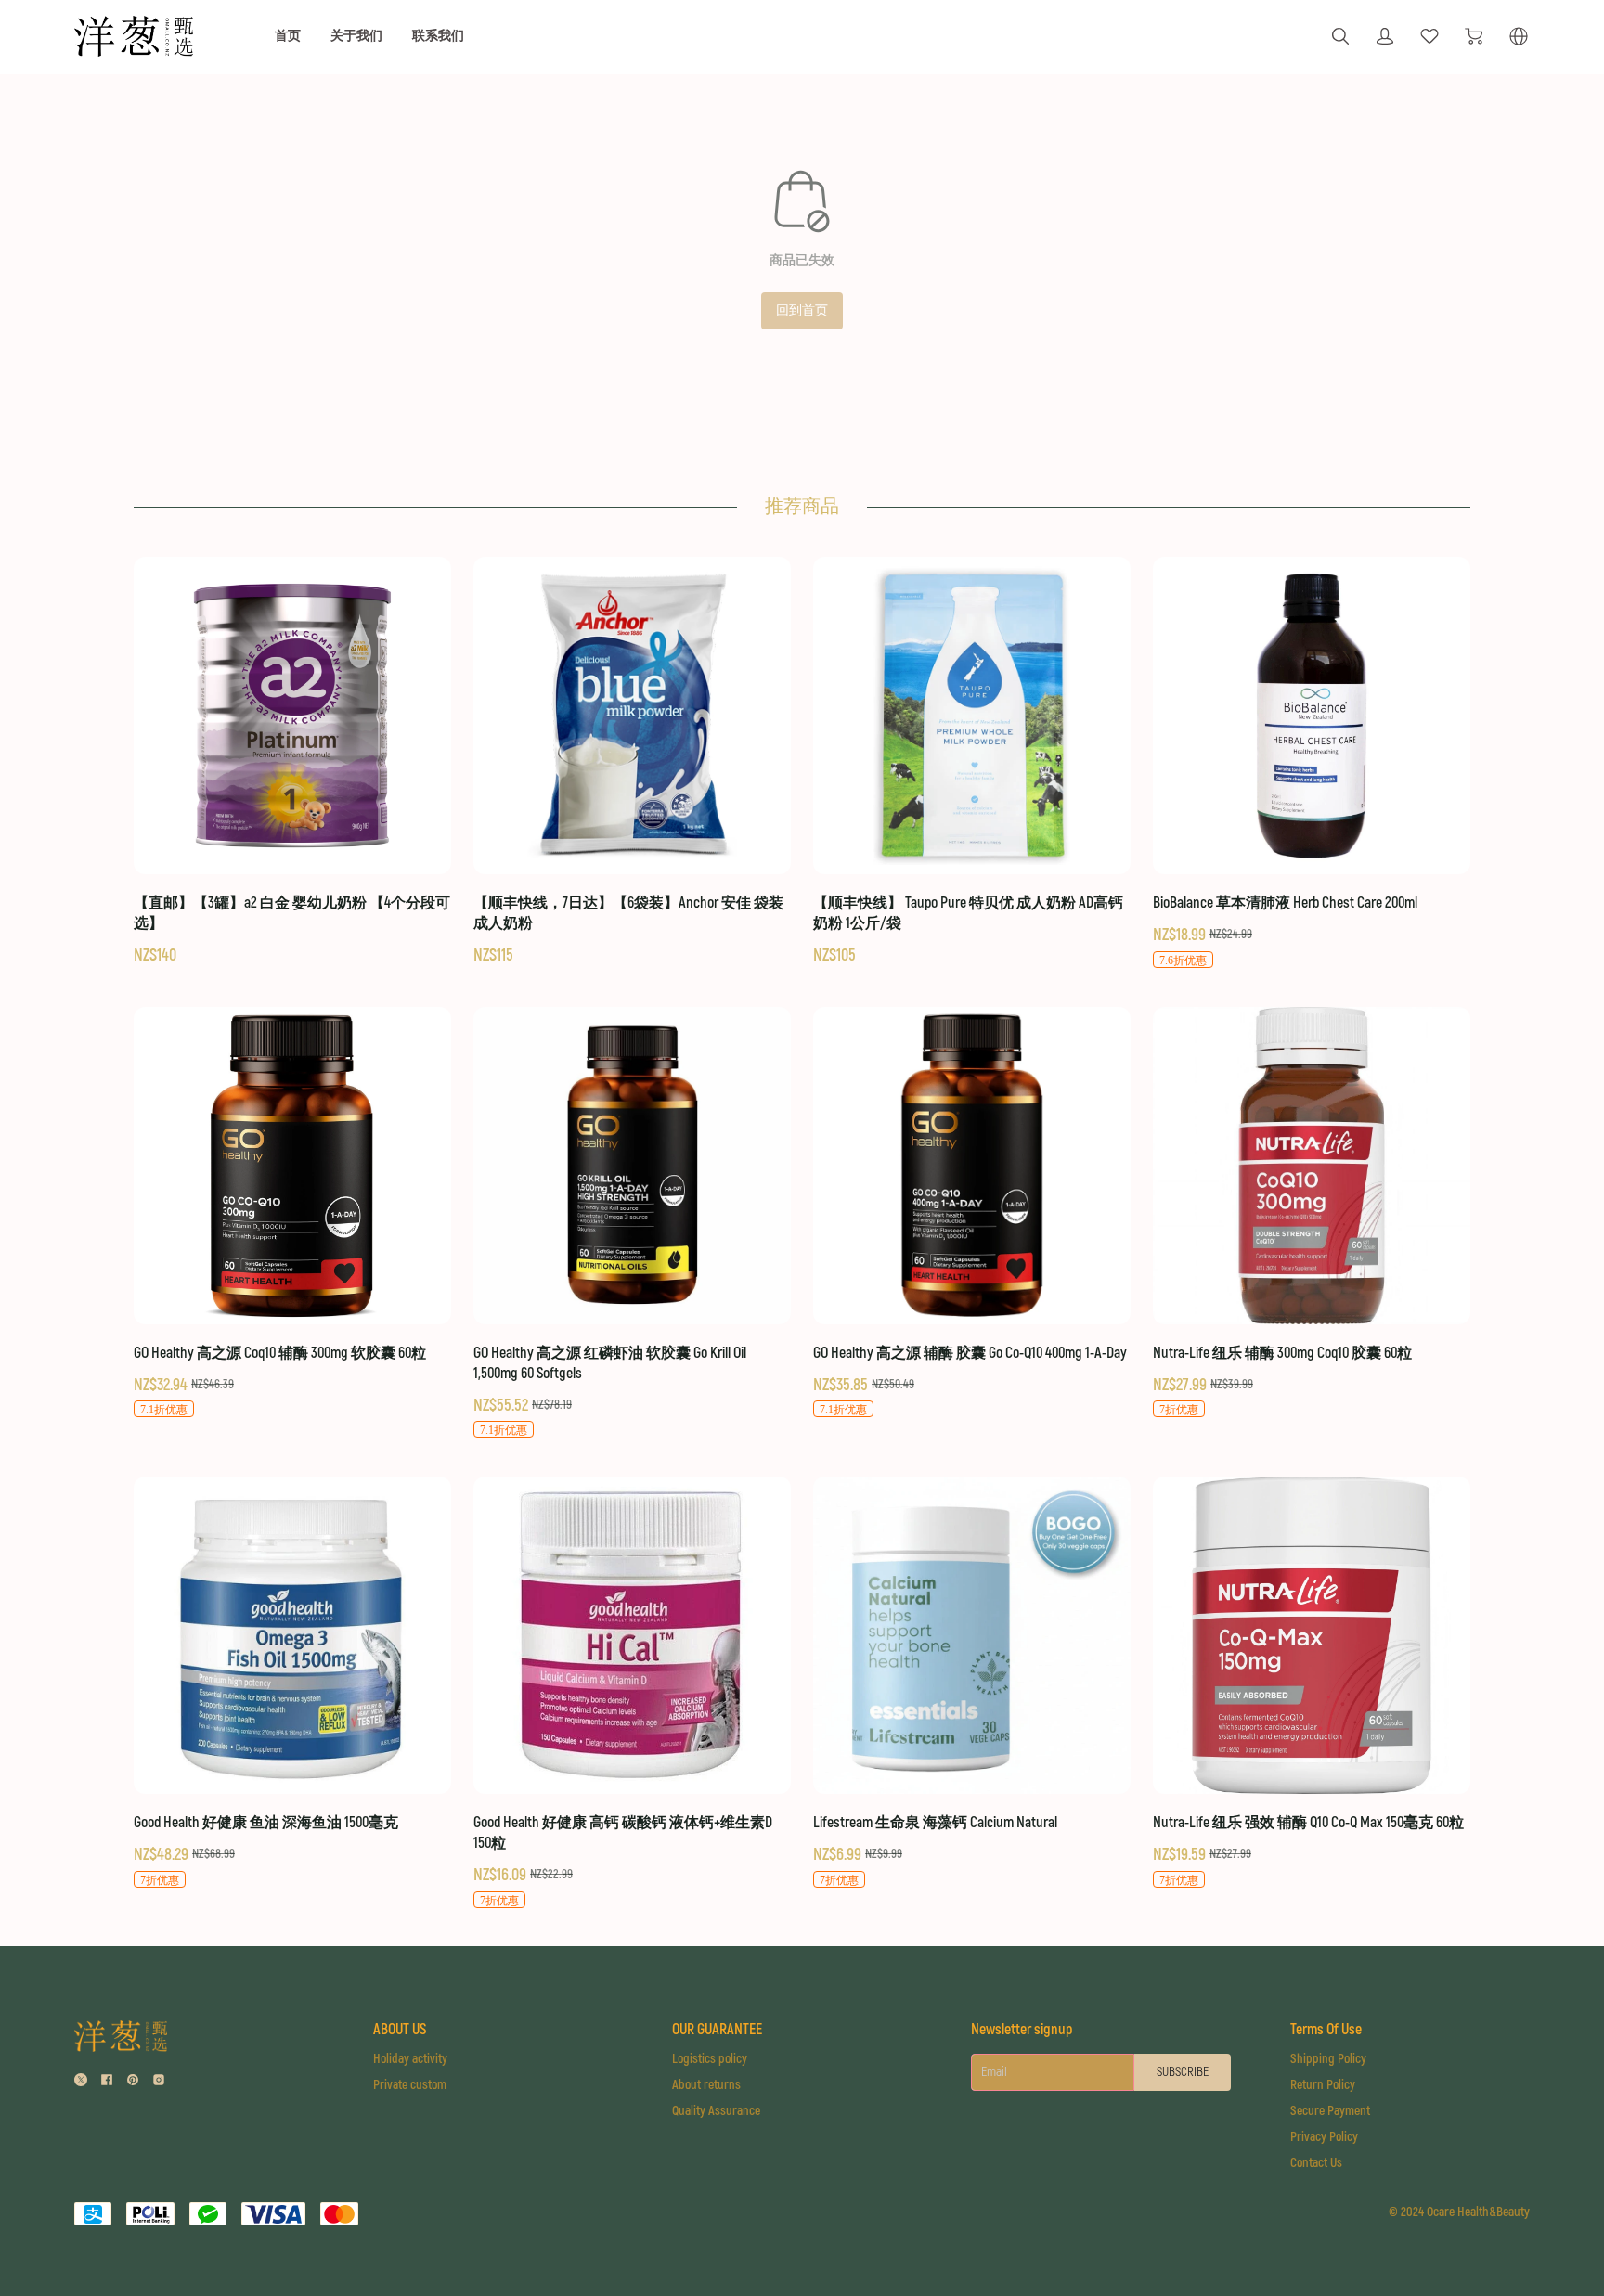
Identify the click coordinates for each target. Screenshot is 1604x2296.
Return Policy (1323, 2085)
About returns (706, 2085)
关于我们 (356, 36)
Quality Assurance (716, 2111)
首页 (288, 36)
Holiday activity (410, 2059)
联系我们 (438, 36)
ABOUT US (400, 2030)
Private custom (410, 2085)
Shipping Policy (1328, 2059)
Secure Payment (1330, 2111)
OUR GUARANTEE (717, 2030)
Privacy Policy (1324, 2137)
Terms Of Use (1326, 2030)
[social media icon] (81, 2082)
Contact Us (1316, 2163)
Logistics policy (710, 2059)
